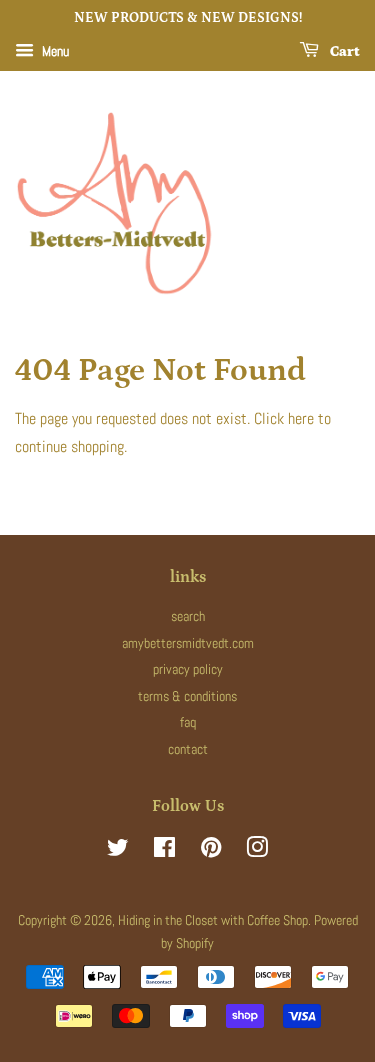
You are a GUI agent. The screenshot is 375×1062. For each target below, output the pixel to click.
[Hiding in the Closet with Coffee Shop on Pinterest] (211, 851)
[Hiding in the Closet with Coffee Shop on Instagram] (257, 851)
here (301, 418)
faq (188, 722)
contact (188, 749)
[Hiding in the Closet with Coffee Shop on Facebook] (164, 851)
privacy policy (188, 669)
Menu (54, 51)
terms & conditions (187, 696)
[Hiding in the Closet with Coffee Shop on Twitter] (118, 851)
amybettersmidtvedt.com (188, 643)
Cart (343, 52)
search (188, 616)
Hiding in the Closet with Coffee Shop (213, 920)
